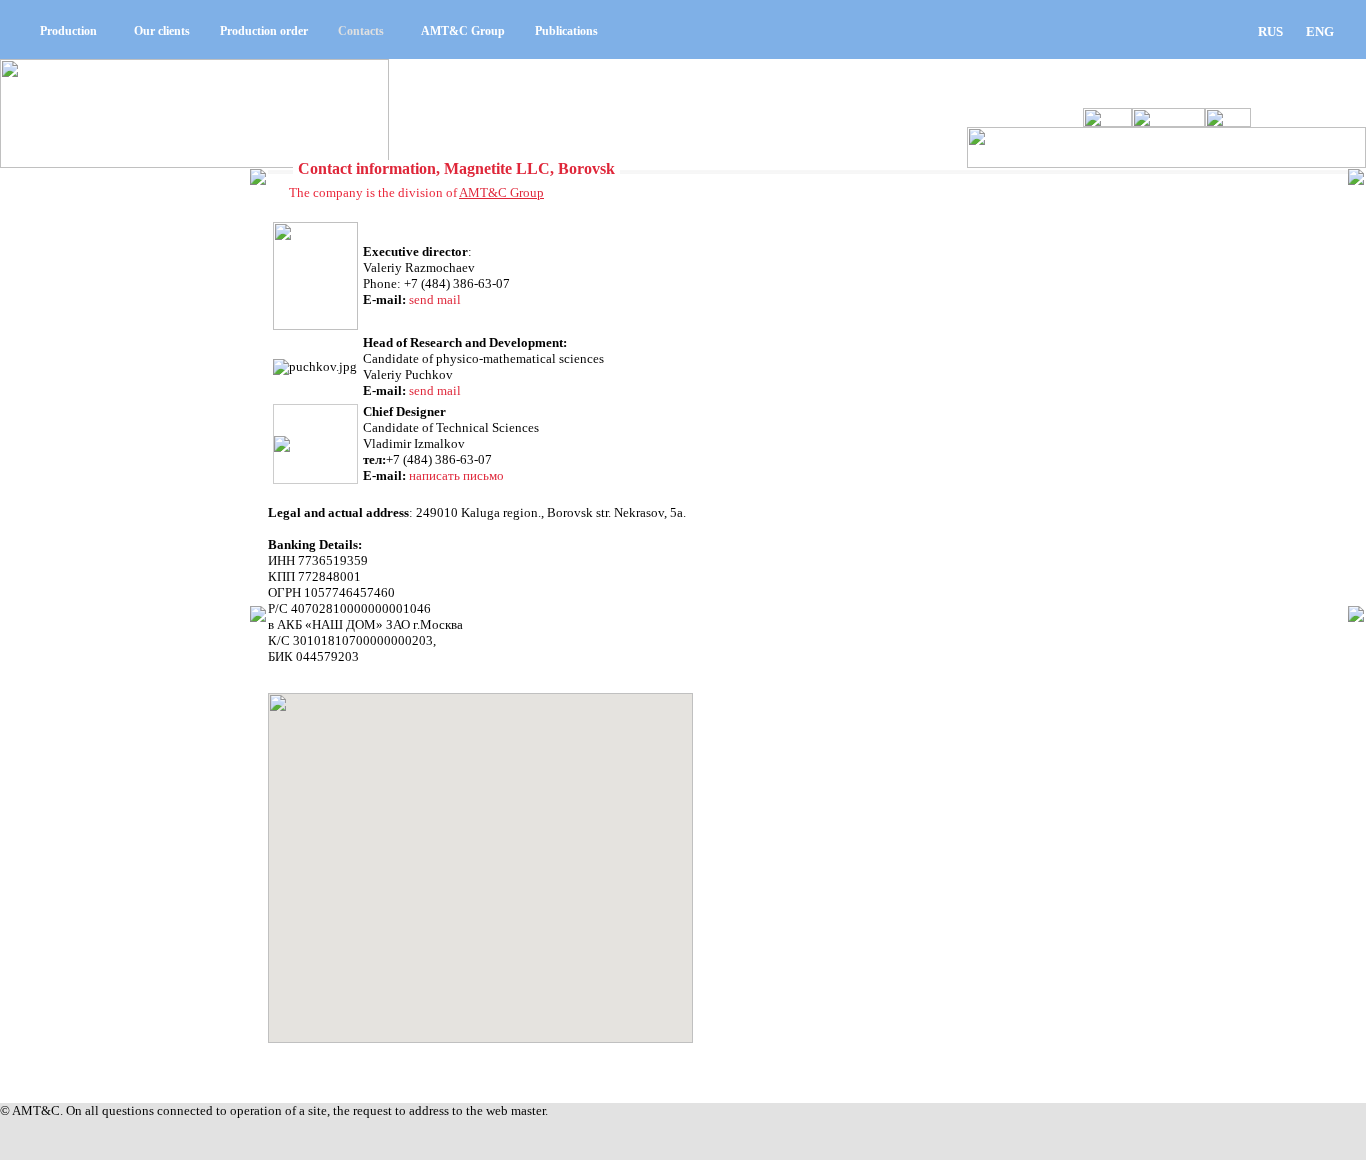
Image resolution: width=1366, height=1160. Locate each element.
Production (68, 31)
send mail (435, 299)
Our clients (162, 31)
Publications (566, 31)
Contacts (361, 31)
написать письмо (456, 475)
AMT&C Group (463, 31)
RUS (1270, 31)
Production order (264, 31)
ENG (1320, 31)
